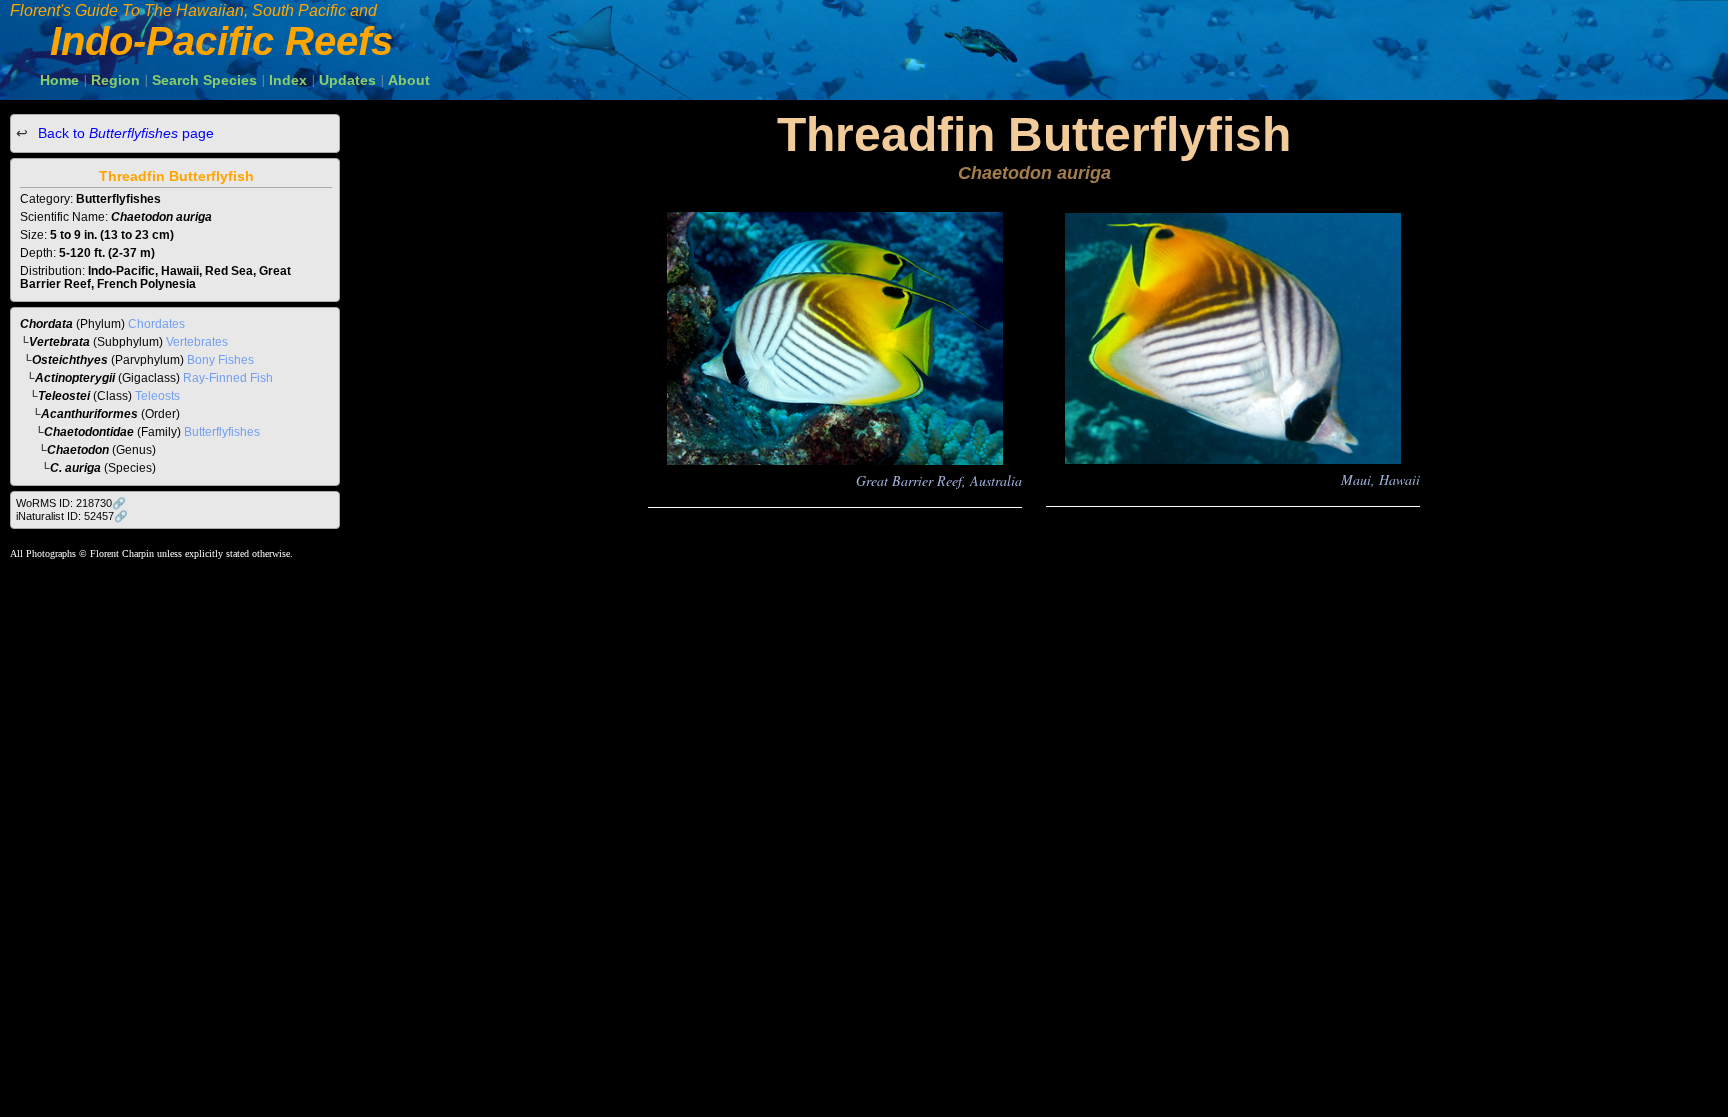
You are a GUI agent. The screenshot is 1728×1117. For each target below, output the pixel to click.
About (409, 80)
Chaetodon (78, 450)
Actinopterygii (75, 378)
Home (59, 80)
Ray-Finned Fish (228, 378)
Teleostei (64, 396)
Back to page (124, 133)
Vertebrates (197, 342)
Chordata (46, 324)
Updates (347, 80)
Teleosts (157, 396)
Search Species (204, 80)
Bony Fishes (220, 360)
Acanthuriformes (89, 414)
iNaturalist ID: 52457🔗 (72, 516)
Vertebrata (59, 342)
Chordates (156, 324)
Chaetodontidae (89, 432)
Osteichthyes (70, 360)
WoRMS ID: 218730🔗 (71, 503)
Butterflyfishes (222, 432)
